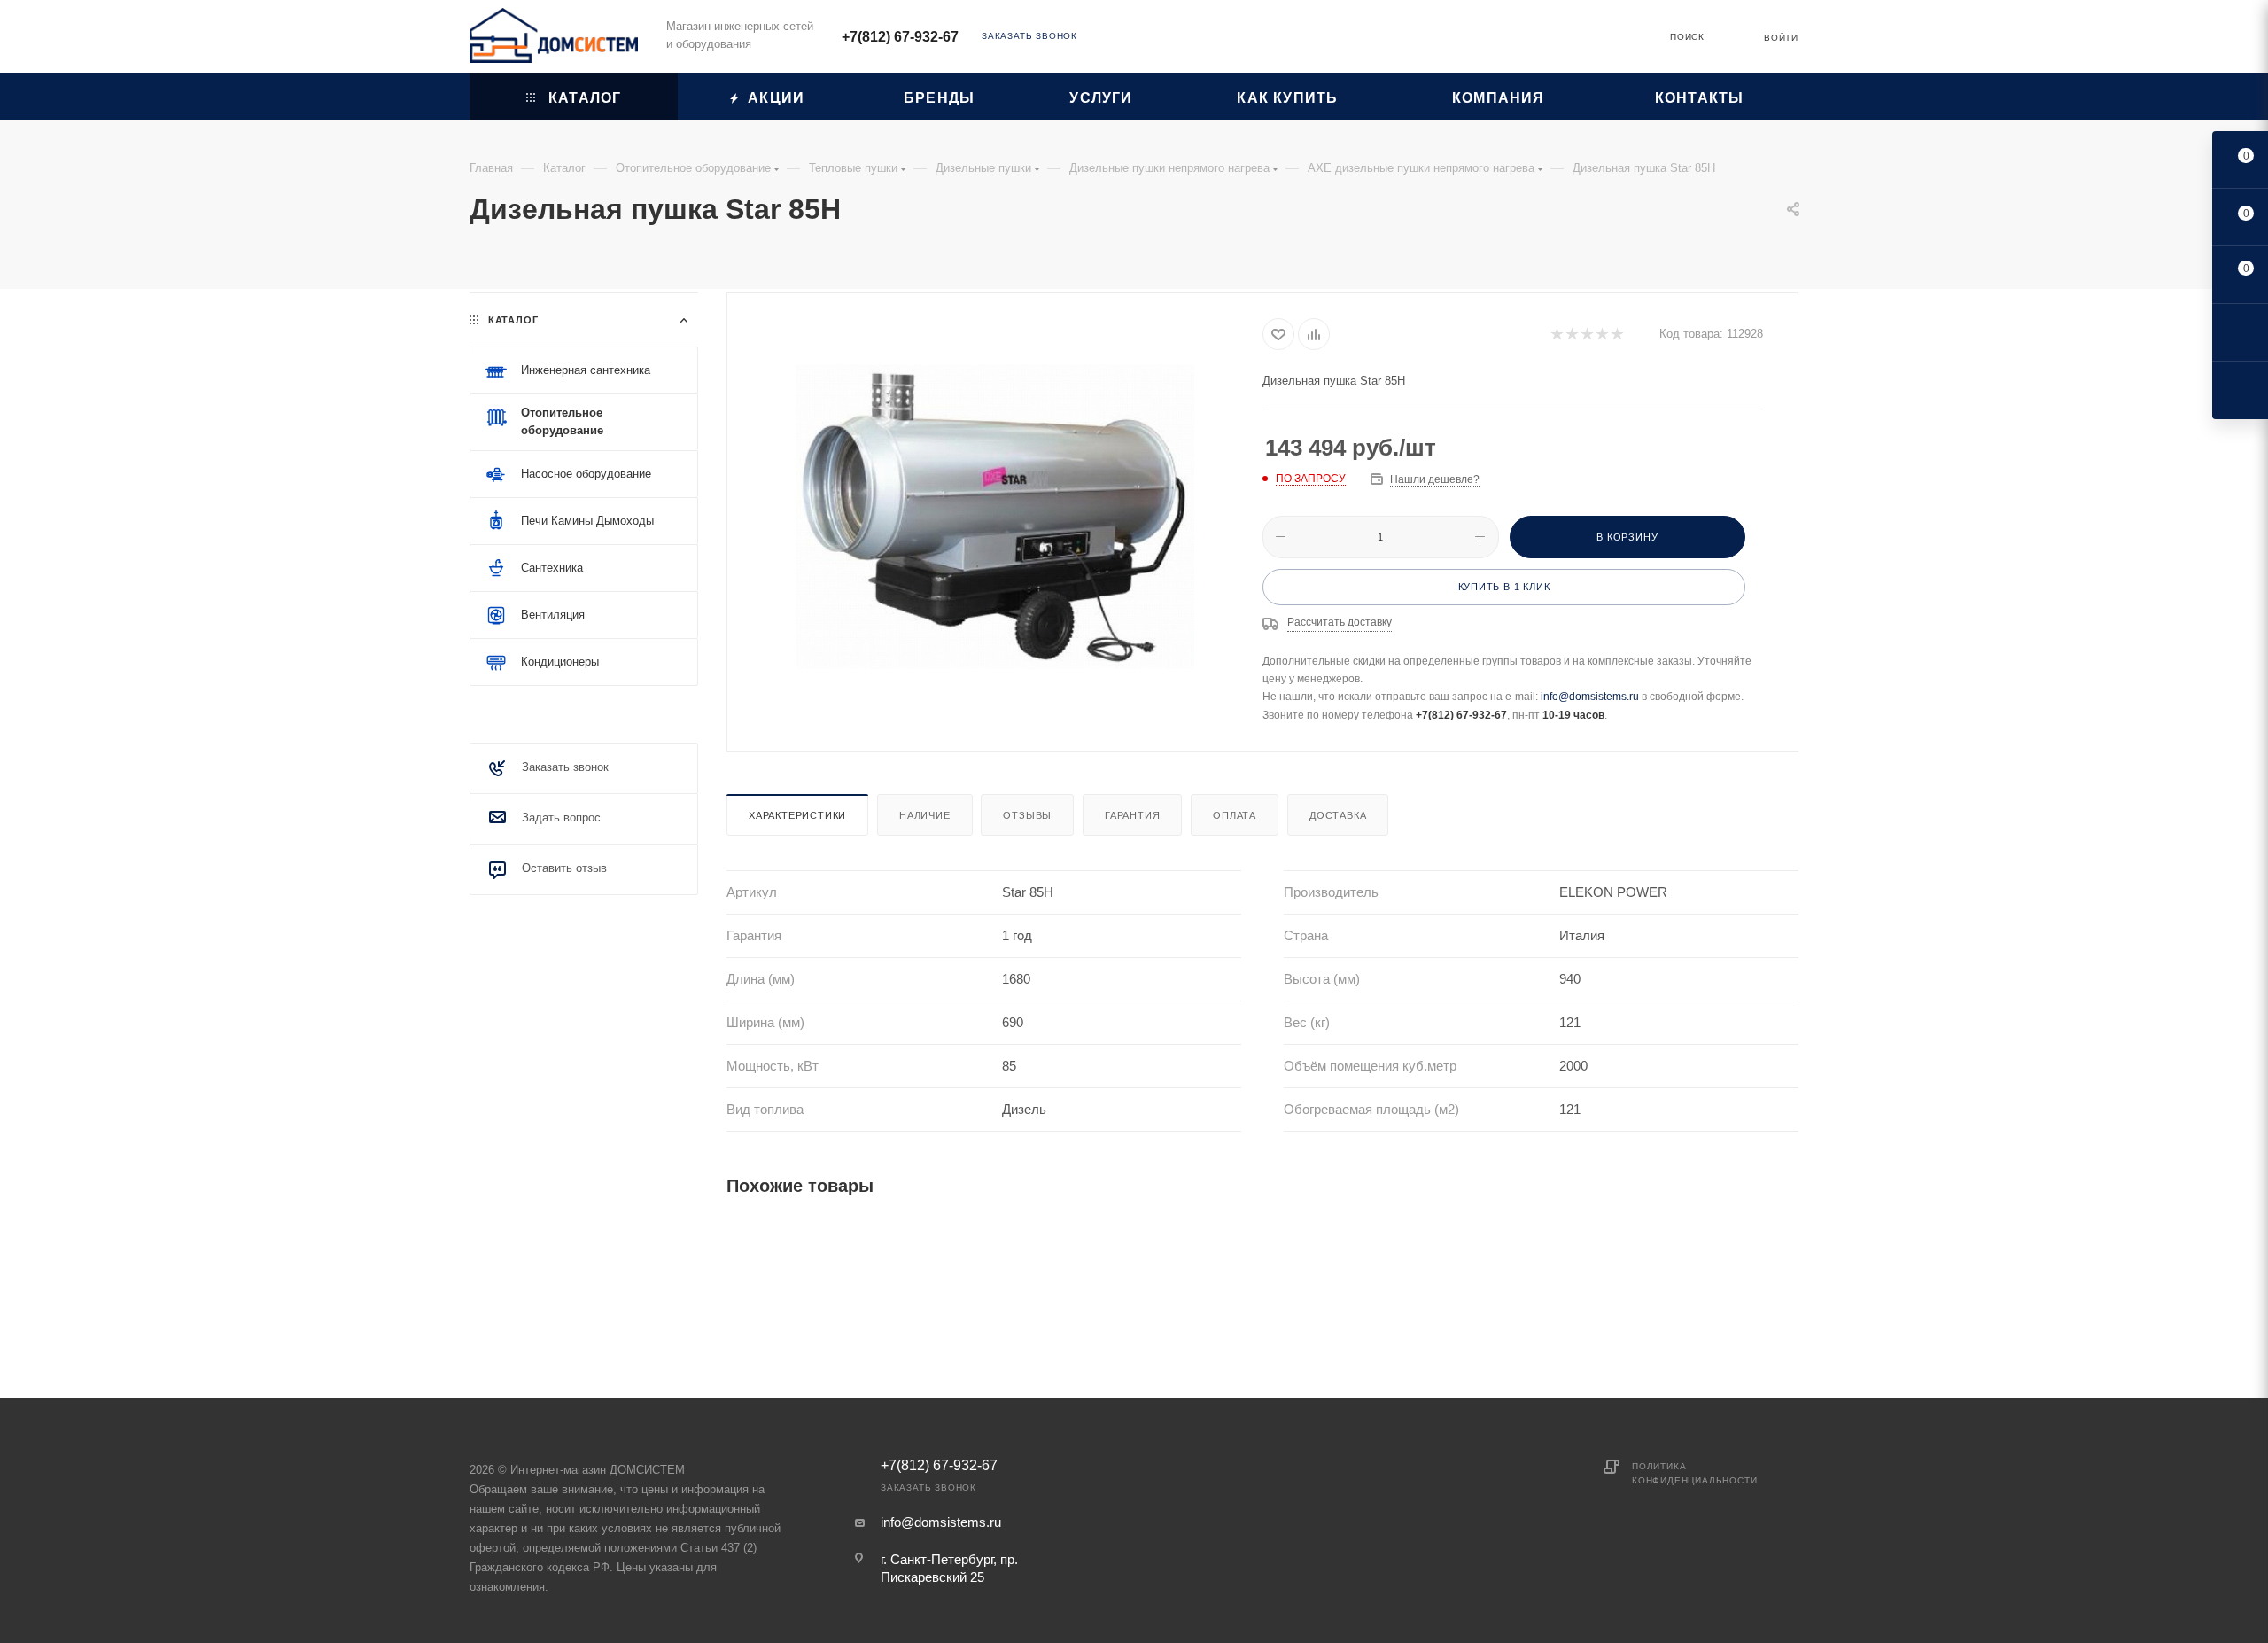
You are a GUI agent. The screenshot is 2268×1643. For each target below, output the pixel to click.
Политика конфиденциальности (1694, 1473)
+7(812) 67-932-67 (900, 37)
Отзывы (1027, 815)
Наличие (925, 815)
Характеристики (797, 815)
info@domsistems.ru (1590, 697)
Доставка (1338, 815)
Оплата (1235, 815)
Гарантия (1132, 815)
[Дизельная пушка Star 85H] (995, 517)
